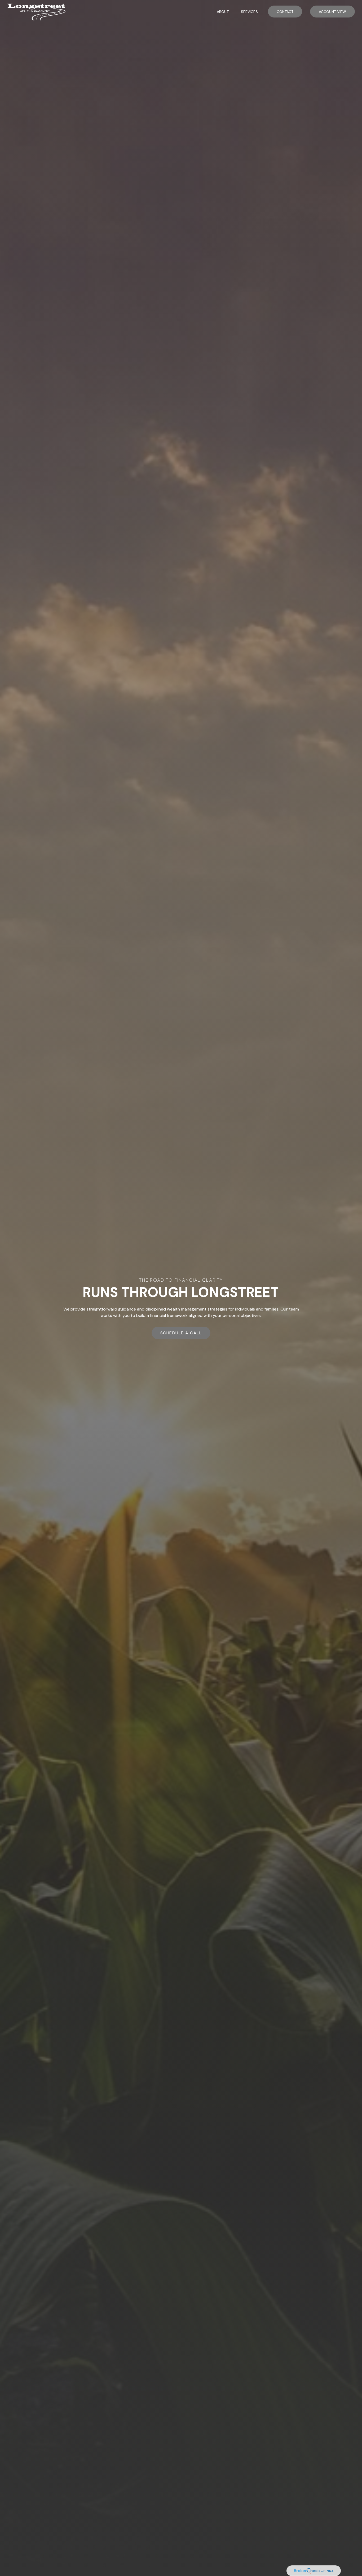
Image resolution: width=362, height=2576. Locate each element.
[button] (223, 12)
